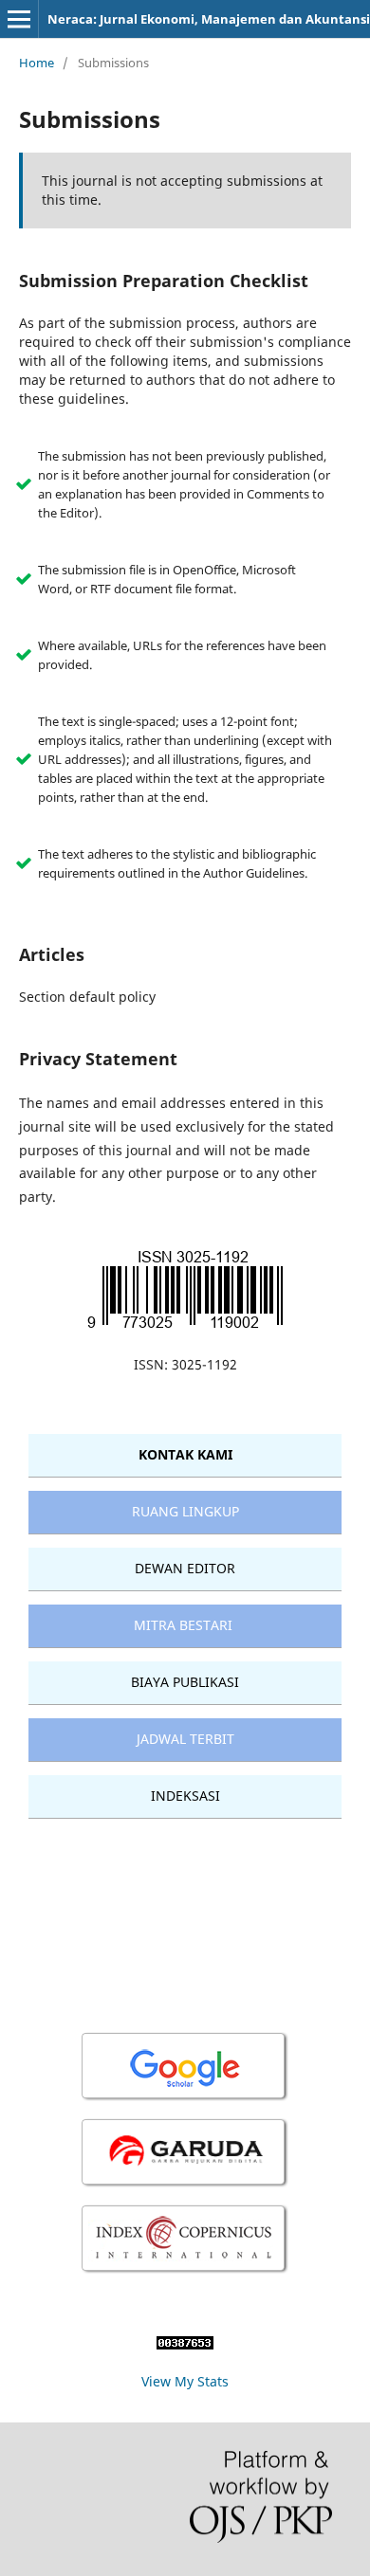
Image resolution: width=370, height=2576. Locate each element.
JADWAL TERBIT (185, 1739)
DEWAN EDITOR (185, 1568)
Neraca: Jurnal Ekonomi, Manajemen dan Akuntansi (209, 19)
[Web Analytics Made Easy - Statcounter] (185, 2344)
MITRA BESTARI (183, 1625)
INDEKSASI (185, 1796)
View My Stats (185, 2381)
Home (37, 63)
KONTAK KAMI (185, 1454)
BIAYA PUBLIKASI (185, 1682)
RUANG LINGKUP (185, 1511)
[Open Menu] (19, 19)
